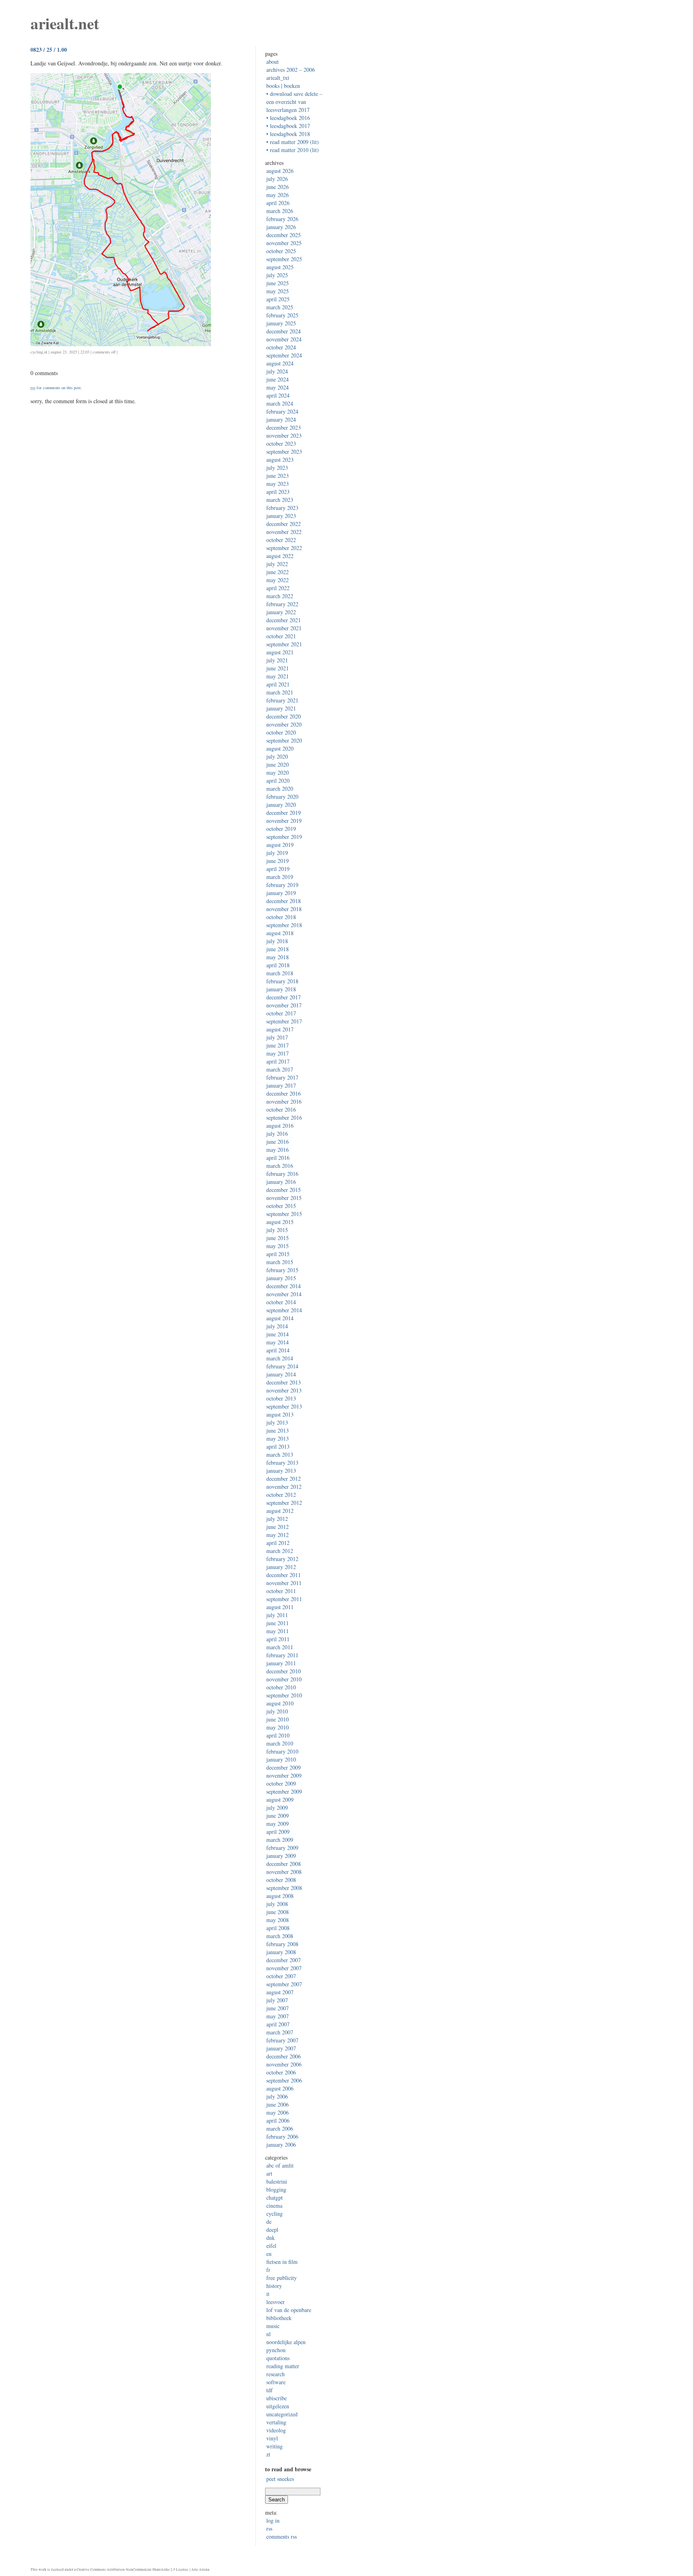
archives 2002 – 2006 (291, 70)
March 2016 (280, 1166)
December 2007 (284, 1960)
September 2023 (284, 452)
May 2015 (278, 1246)
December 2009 (284, 1767)
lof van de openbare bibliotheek (289, 2314)
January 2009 (281, 1856)
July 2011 (277, 1615)
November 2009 (284, 1775)
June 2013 (278, 1430)
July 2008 (277, 1904)
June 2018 (278, 949)
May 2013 (278, 1438)
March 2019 (280, 877)
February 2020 (282, 797)
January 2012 (281, 1567)
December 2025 (284, 235)
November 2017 (284, 1005)
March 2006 (280, 2128)
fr (268, 2270)
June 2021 (278, 668)
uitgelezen (278, 2406)
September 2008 (284, 1888)
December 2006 (284, 2056)
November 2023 (284, 435)
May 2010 (278, 1727)
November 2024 (284, 339)
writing (275, 2446)
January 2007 (281, 2048)
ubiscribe (277, 2398)
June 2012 (278, 1527)
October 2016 (281, 1109)
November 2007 (284, 1968)
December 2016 (284, 1093)
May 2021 (278, 676)
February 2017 (282, 1077)
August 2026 (280, 171)
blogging (276, 2189)
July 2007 (277, 2000)
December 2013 (284, 1382)
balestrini (277, 2181)
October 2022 (281, 540)
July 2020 (277, 756)
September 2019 (284, 837)
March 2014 (280, 1358)
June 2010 (278, 1719)
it (268, 2294)
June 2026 (278, 187)
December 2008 (284, 1864)
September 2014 (284, 1310)
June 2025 (278, 283)
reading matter (283, 2366)
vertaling (276, 2422)
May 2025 (278, 291)
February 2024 (282, 411)
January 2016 (281, 1182)
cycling (37, 352)
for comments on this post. (56, 388)
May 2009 (278, 1824)
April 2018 (278, 965)
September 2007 (284, 1984)
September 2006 (284, 2080)
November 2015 (284, 1198)
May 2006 (278, 2112)
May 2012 (278, 1535)
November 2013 (284, 1390)
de (269, 2222)
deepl (272, 2230)
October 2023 (281, 444)
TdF (269, 2390)
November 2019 (284, 821)
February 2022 (282, 604)
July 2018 (277, 941)
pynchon (276, 2350)
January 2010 (281, 1759)
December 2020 (284, 716)
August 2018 (280, 933)
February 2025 (282, 315)
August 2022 (280, 556)
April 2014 (278, 1350)
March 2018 (280, 973)
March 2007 (280, 2032)
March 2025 (280, 307)
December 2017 (284, 997)
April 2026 (278, 203)
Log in (273, 2520)
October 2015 (281, 1206)
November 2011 (284, 1583)
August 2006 (280, 2088)
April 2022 (278, 588)
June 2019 (278, 861)
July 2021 (277, 660)
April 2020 (278, 781)
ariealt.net (65, 23)
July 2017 (277, 1037)
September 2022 (284, 548)
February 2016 (282, 1174)
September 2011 (284, 1599)
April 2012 (278, 1543)
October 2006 (281, 2072)
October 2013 (281, 1398)
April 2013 (278, 1446)
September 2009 (284, 1791)
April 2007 (278, 2024)
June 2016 (278, 1142)
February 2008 (282, 1944)
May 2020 (278, 772)
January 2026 (281, 227)
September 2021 (284, 644)
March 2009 (280, 1840)
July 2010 (277, 1711)
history (274, 2286)
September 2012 (284, 1503)
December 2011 (284, 1575)
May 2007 (278, 2016)
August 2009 (280, 1800)
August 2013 (280, 1414)
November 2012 (284, 1487)
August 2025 (280, 267)
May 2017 (278, 1053)
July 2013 (277, 1422)
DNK (271, 2238)
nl (46, 352)
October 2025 (281, 251)
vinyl (272, 2438)
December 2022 (284, 524)
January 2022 (281, 612)
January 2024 (281, 419)
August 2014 (280, 1318)
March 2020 (280, 789)
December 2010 (284, 1671)
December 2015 (284, 1190)
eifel (271, 2246)
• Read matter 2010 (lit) (293, 150)
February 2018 (282, 981)
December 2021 (284, 620)
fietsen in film (282, 2262)
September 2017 (284, 1021)
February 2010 (282, 1751)
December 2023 (284, 427)
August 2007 (280, 1992)
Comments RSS (282, 2536)
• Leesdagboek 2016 (288, 118)
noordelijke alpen (286, 2342)
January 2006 (281, 2145)
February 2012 (282, 1559)
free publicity (282, 2278)
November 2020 (284, 724)
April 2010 (278, 1735)
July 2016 (277, 1134)
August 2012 (280, 1511)
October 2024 (281, 347)
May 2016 (278, 1150)
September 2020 (284, 740)
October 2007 (281, 1976)
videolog (276, 2430)
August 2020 (280, 748)
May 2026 (278, 195)
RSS (269, 2528)
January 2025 (281, 323)
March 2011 (280, 1647)
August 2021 (280, 652)
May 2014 (278, 1342)
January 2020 (281, 805)
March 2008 (280, 1936)
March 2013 (280, 1454)
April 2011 (278, 1639)
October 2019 (281, 829)
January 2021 (281, 708)
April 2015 (278, 1254)
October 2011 (281, 1591)
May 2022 (278, 580)
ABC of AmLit (280, 2165)
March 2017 (280, 1069)
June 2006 (278, 2104)
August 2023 (280, 460)
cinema (274, 2206)
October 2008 (281, 1880)
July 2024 (277, 371)
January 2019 (281, 893)
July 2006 (277, 2096)
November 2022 (284, 532)
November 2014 (284, 1294)
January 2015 (281, 1278)
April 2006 (278, 2120)
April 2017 (278, 1061)
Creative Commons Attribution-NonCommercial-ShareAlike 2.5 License (132, 2570)
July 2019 (277, 853)
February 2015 (282, 1270)
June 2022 (278, 572)
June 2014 (278, 1334)
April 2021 (278, 684)
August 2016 (280, 1126)
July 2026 (277, 179)
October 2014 (281, 1302)
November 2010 (284, 1679)
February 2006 (282, 2137)
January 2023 (281, 516)
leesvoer (276, 2302)
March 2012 (280, 1551)
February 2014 (282, 1366)
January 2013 (281, 1471)
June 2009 (278, 1816)
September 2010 (284, 1695)
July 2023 (277, 468)
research (276, 2374)
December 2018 (284, 901)
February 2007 (282, 2040)
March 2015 (280, 1262)
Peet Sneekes (280, 2479)
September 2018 (284, 925)
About (273, 62)
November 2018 (284, 909)
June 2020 (278, 764)
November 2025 (284, 243)
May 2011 (278, 1631)
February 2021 (282, 700)
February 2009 (282, 1848)
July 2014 (277, 1326)
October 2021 (281, 636)
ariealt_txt (278, 78)
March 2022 (280, 596)
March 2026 (280, 211)
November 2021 (284, 628)
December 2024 (284, 331)
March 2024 (280, 403)
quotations (278, 2358)
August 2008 (280, 1896)
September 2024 (284, 355)
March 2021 (280, 692)
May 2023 (278, 484)
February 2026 (282, 219)
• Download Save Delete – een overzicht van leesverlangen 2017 (294, 102)
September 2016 (284, 1117)
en (269, 2254)
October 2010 (281, 1687)
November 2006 (284, 2064)
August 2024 (280, 363)
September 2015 (284, 1214)
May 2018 (278, 957)
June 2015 (278, 1238)
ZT (268, 2454)
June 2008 (278, 1912)
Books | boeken (283, 86)
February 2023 (282, 508)
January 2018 (281, 989)
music (273, 2326)
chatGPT (275, 2197)
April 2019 (278, 869)
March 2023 (280, 500)
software (276, 2382)
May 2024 (278, 387)
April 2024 (278, 395)
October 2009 (281, 1783)
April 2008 (278, 1928)
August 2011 (280, 1607)
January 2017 (281, 1085)
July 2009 (277, 1808)
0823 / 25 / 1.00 (49, 50)
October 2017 (281, 1013)
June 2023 (278, 476)
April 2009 (278, 1832)
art (269, 2173)
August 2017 (280, 1029)
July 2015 (277, 1230)
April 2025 (278, 299)
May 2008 (278, 1920)
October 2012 (281, 1495)
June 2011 (278, 1623)
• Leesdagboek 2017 (288, 126)
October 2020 (281, 732)
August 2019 (280, 845)
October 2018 (281, 917)
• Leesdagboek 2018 (288, 134)
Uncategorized (282, 2414)
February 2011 (282, 1655)
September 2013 (284, 1406)
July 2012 (277, 1519)
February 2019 (282, 885)
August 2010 (280, 1703)
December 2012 (284, 1479)
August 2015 (280, 1222)
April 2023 (278, 492)
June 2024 (278, 379)
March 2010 (280, 1743)
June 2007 (278, 2008)
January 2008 (281, 1952)
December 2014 (284, 1286)
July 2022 (277, 564)
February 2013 (282, 1463)
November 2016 (284, 1101)
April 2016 (278, 1158)
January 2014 (281, 1374)
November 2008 (284, 1872)
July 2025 (277, 275)
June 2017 (278, 1045)
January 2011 (281, 1663)
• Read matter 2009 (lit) (293, 142)
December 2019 (284, 813)
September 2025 (284, 259)
